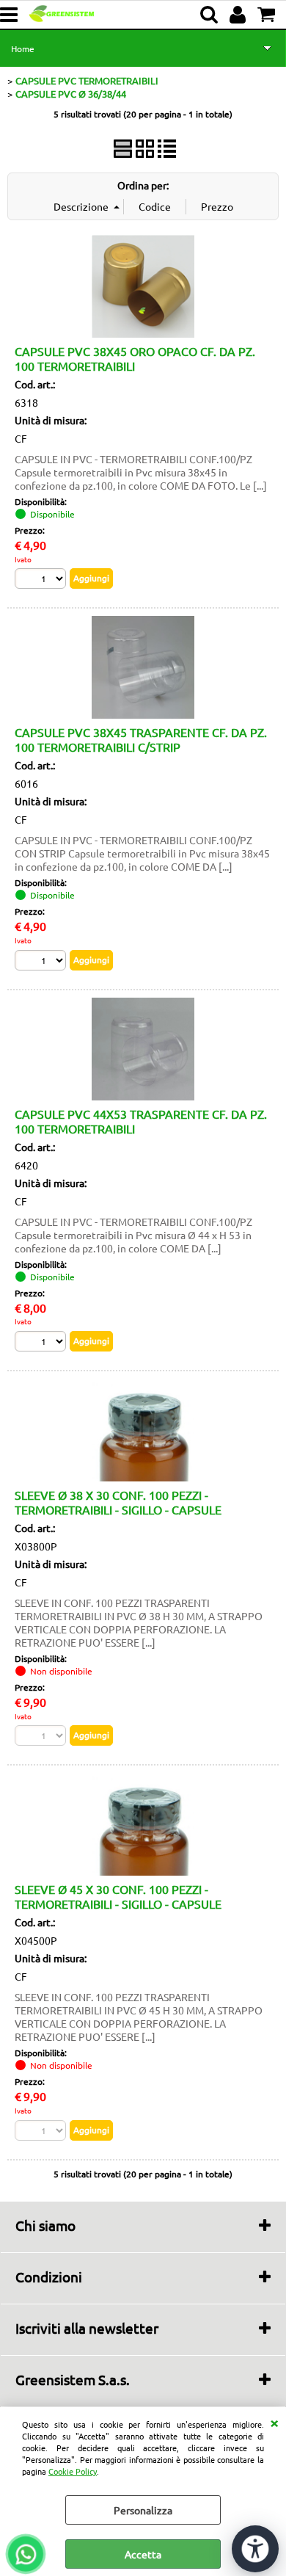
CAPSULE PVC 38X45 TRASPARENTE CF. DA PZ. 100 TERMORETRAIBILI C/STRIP (141, 739)
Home (23, 48)
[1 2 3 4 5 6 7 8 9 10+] (42, 580)
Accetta (143, 2554)
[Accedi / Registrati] (239, 15)
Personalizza (143, 2510)
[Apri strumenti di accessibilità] (255, 2549)
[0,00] (268, 15)
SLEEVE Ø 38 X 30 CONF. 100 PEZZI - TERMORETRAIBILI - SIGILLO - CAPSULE (118, 1502)
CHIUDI (274, 2422)
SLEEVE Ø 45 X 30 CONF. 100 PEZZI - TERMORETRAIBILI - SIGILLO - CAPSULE (118, 1896)
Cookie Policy (73, 2471)
